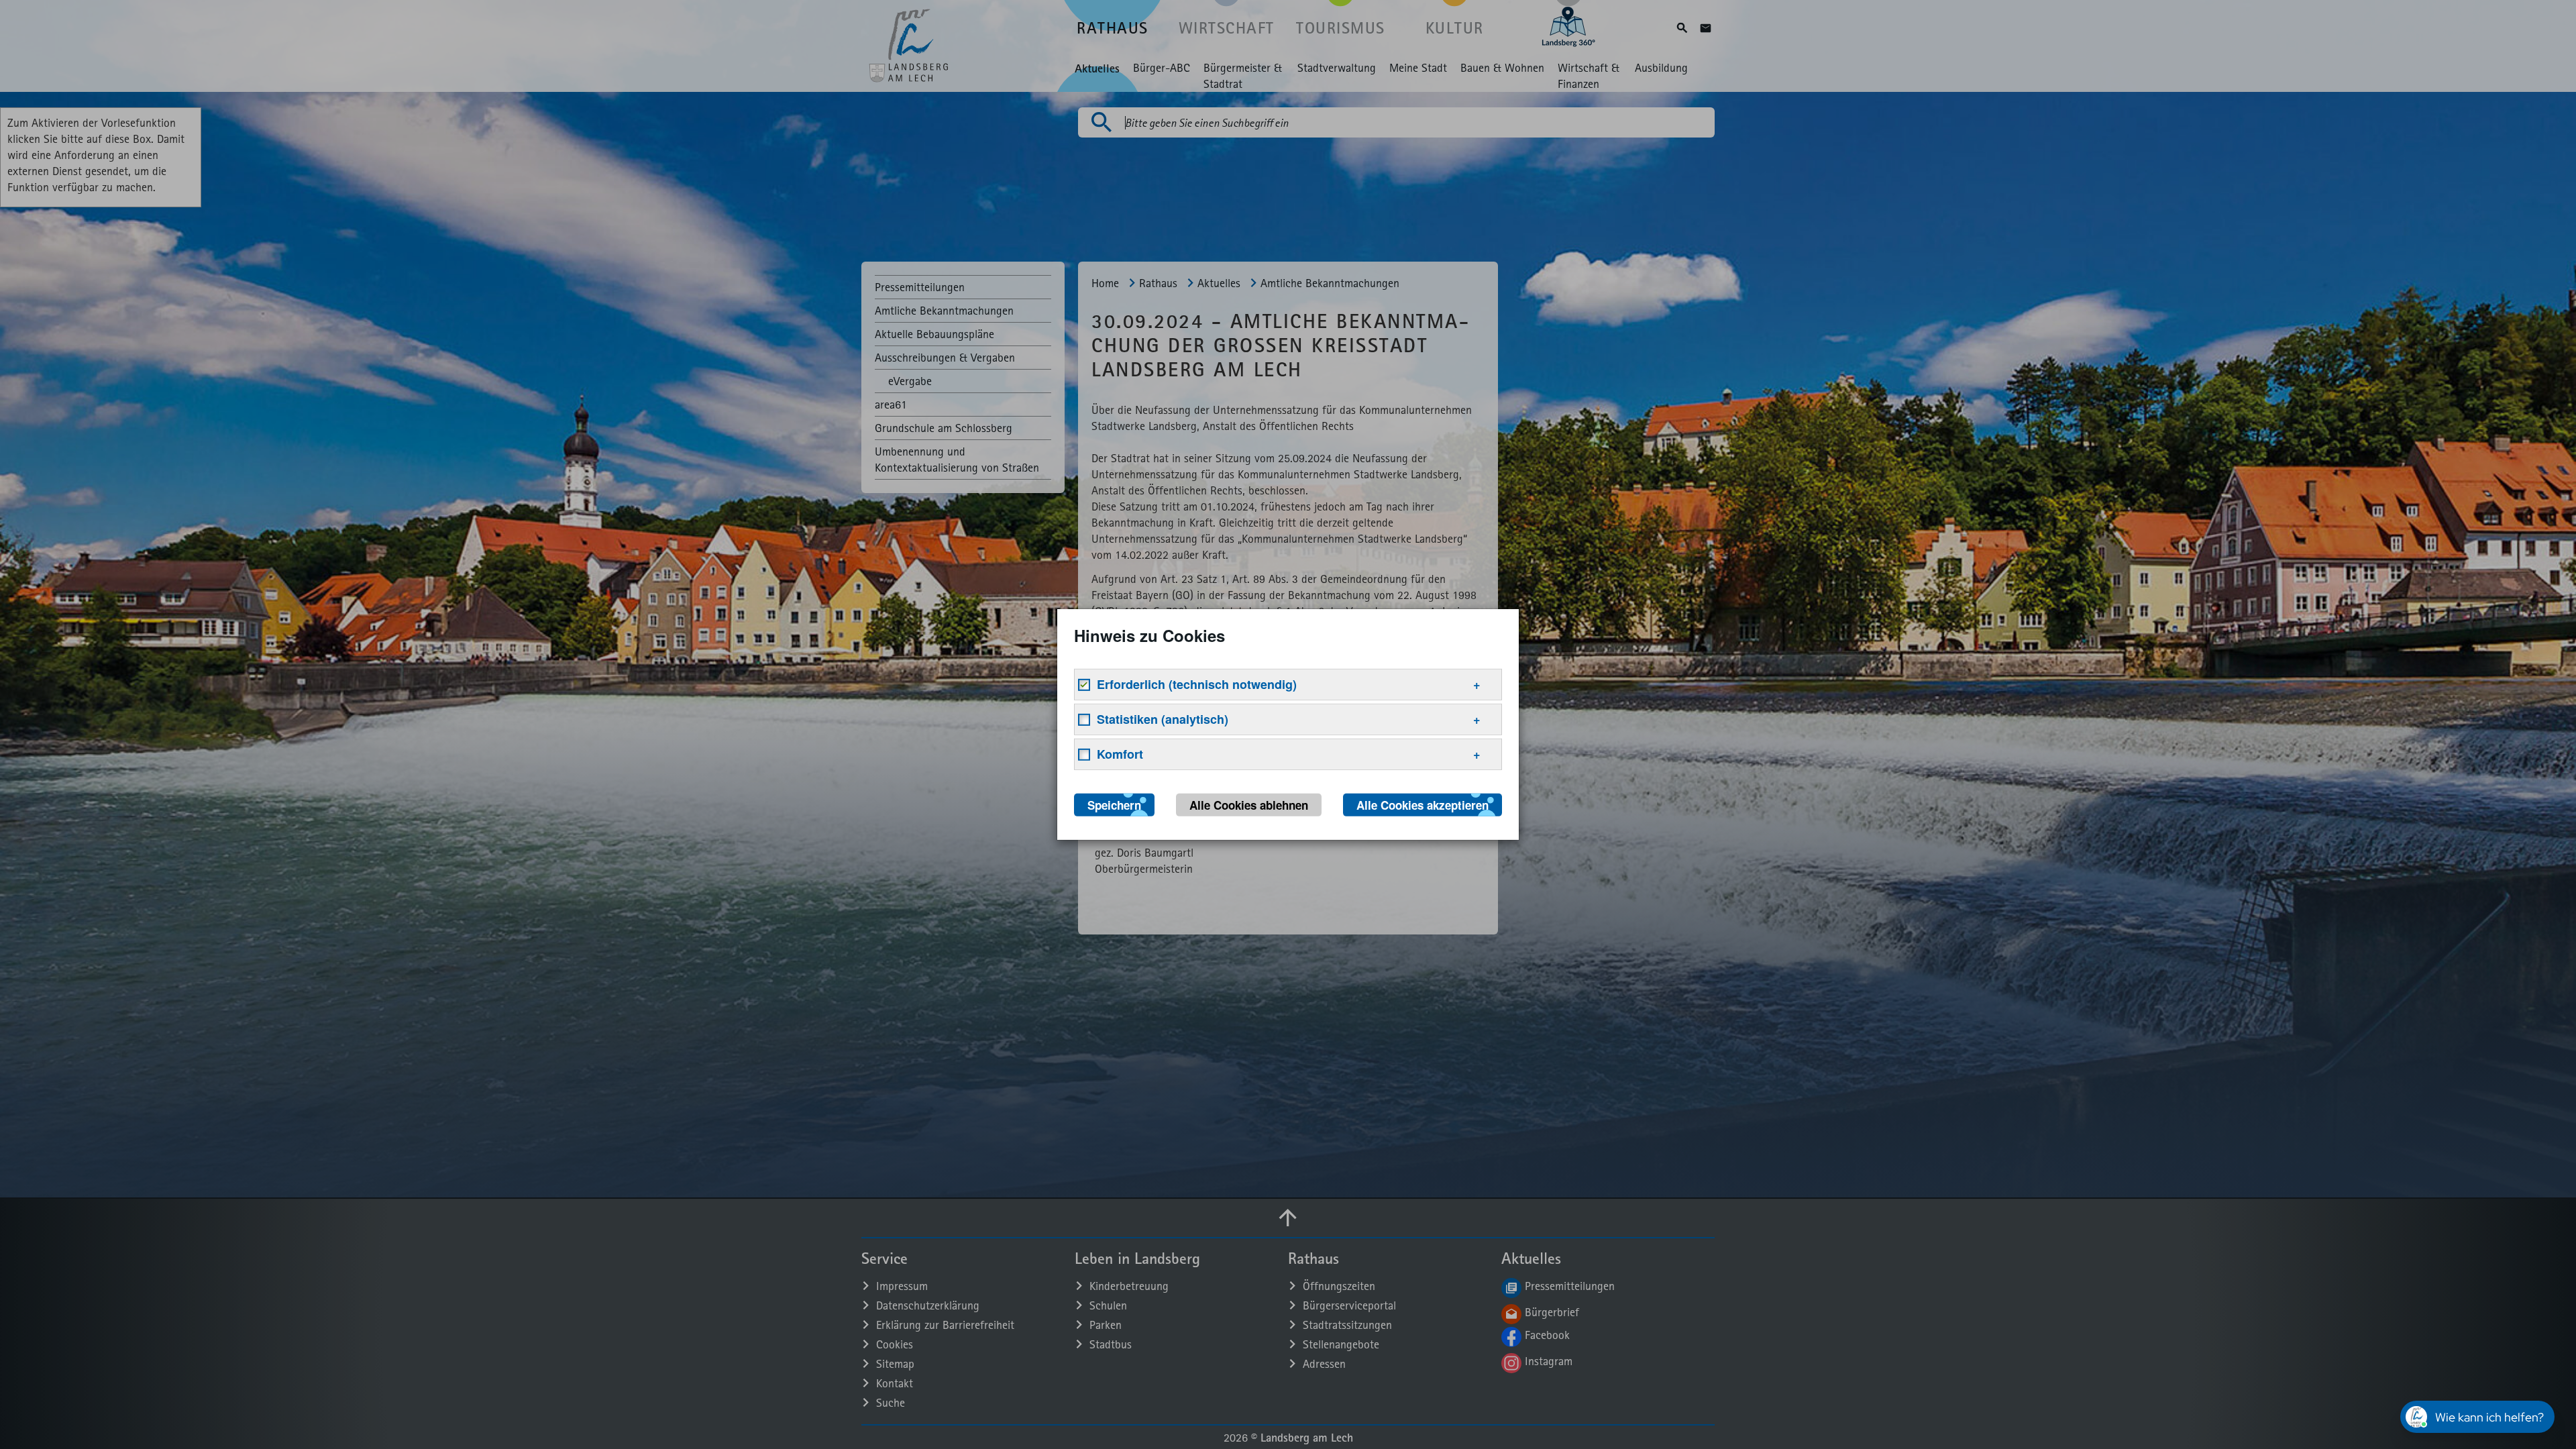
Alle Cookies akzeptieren (1423, 805)
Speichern (1114, 805)
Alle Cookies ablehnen (1249, 805)
